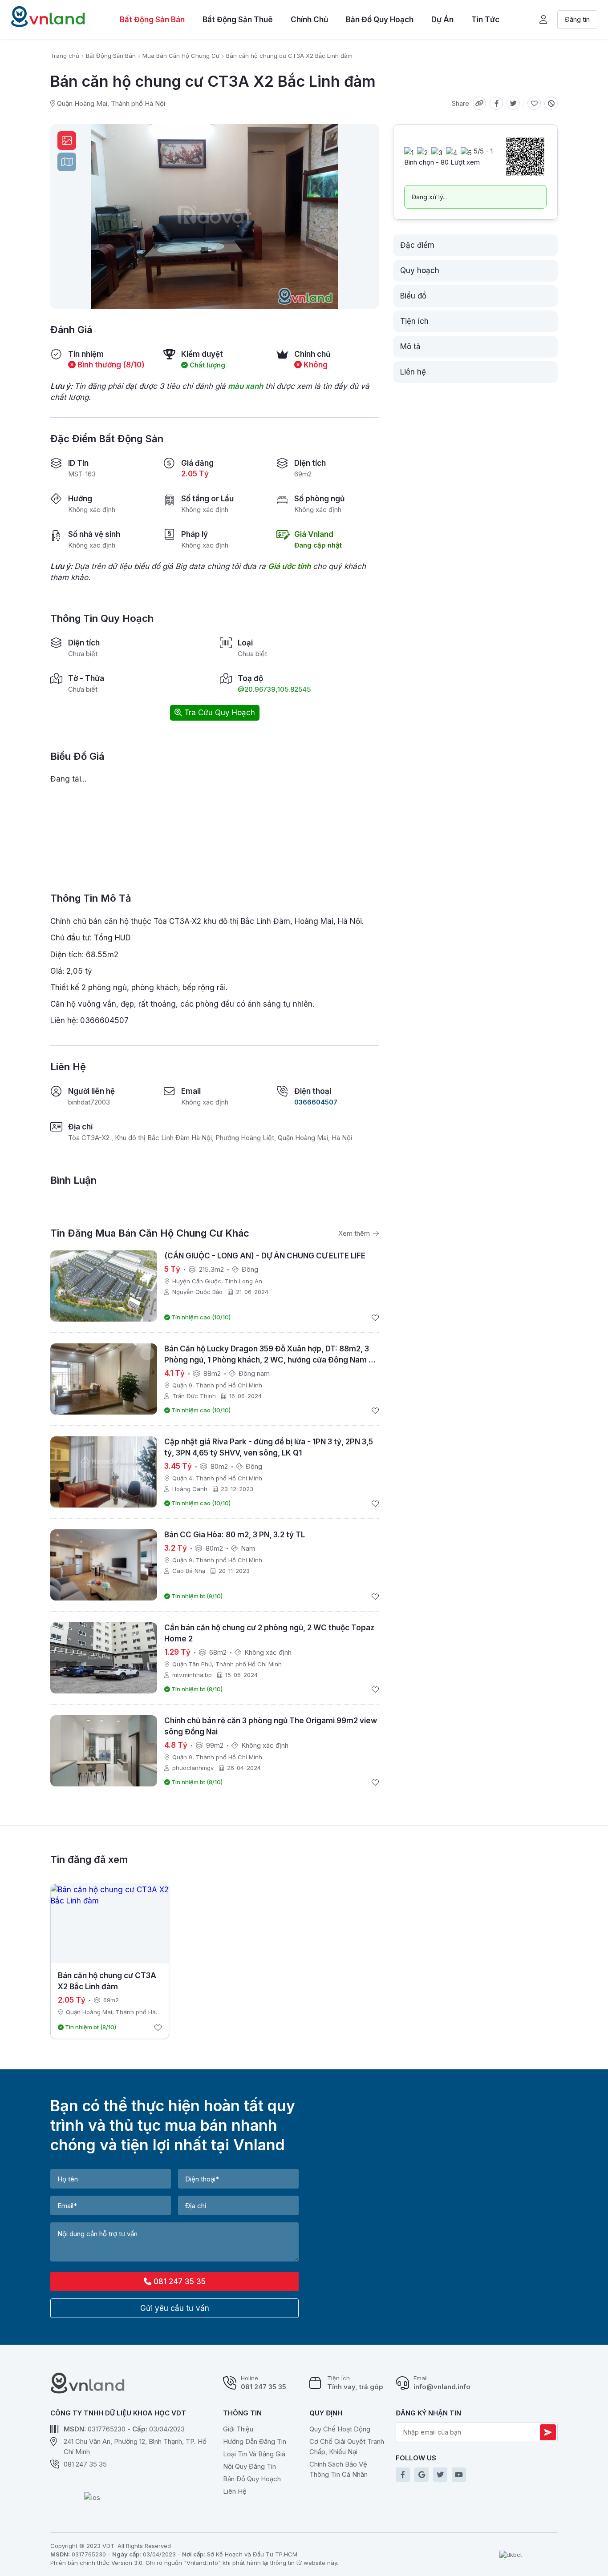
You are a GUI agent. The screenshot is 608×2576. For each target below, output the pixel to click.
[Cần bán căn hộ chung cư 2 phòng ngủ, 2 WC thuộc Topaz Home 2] (104, 1658)
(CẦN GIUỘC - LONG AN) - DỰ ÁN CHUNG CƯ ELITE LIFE (265, 1256)
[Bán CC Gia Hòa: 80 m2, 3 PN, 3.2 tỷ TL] (104, 1565)
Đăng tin (577, 19)
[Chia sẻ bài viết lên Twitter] (513, 103)
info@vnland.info (442, 2387)
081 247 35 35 (178, 2282)
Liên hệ (235, 2491)
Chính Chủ (309, 20)
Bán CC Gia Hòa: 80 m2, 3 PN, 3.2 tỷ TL (235, 1535)
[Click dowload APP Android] (92, 2484)
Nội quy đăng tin (249, 2466)
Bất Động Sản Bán (152, 20)
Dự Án (442, 20)
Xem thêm (355, 1233)
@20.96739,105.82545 (274, 689)
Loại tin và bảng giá (254, 2454)
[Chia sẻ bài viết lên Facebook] (496, 103)
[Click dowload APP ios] (92, 2499)
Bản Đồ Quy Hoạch (380, 20)
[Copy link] (479, 103)
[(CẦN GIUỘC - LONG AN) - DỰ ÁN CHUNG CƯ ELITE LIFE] (104, 1286)
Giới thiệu (238, 2429)
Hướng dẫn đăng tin (255, 2441)
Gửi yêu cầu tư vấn (175, 2308)
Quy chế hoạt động (340, 2429)
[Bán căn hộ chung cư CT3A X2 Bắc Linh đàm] (110, 1924)
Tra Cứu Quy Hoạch (219, 713)
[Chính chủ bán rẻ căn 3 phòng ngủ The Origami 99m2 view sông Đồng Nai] (104, 1751)
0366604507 (316, 1102)
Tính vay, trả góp (355, 2387)
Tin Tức (485, 20)
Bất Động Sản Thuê (238, 20)
